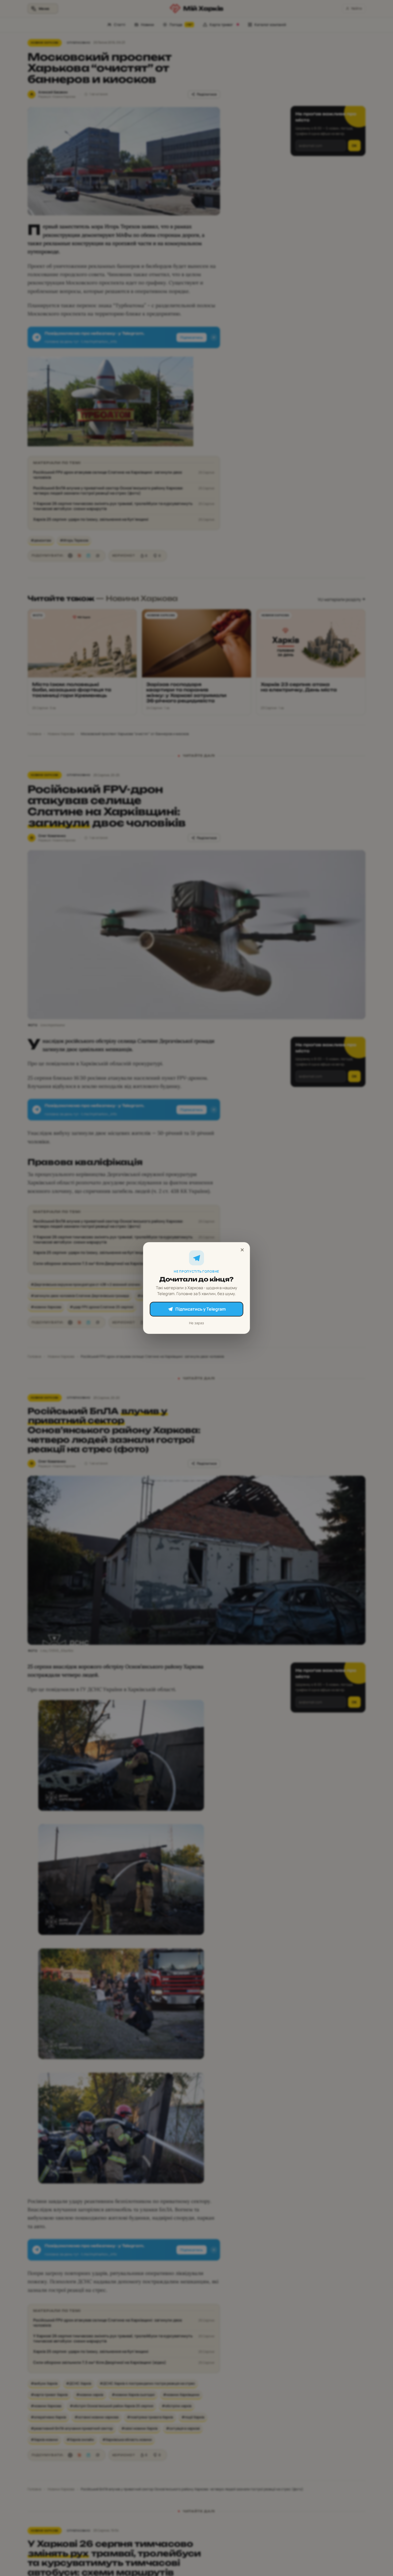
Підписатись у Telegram (201, 1309)
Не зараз (196, 1323)
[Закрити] (242, 1250)
